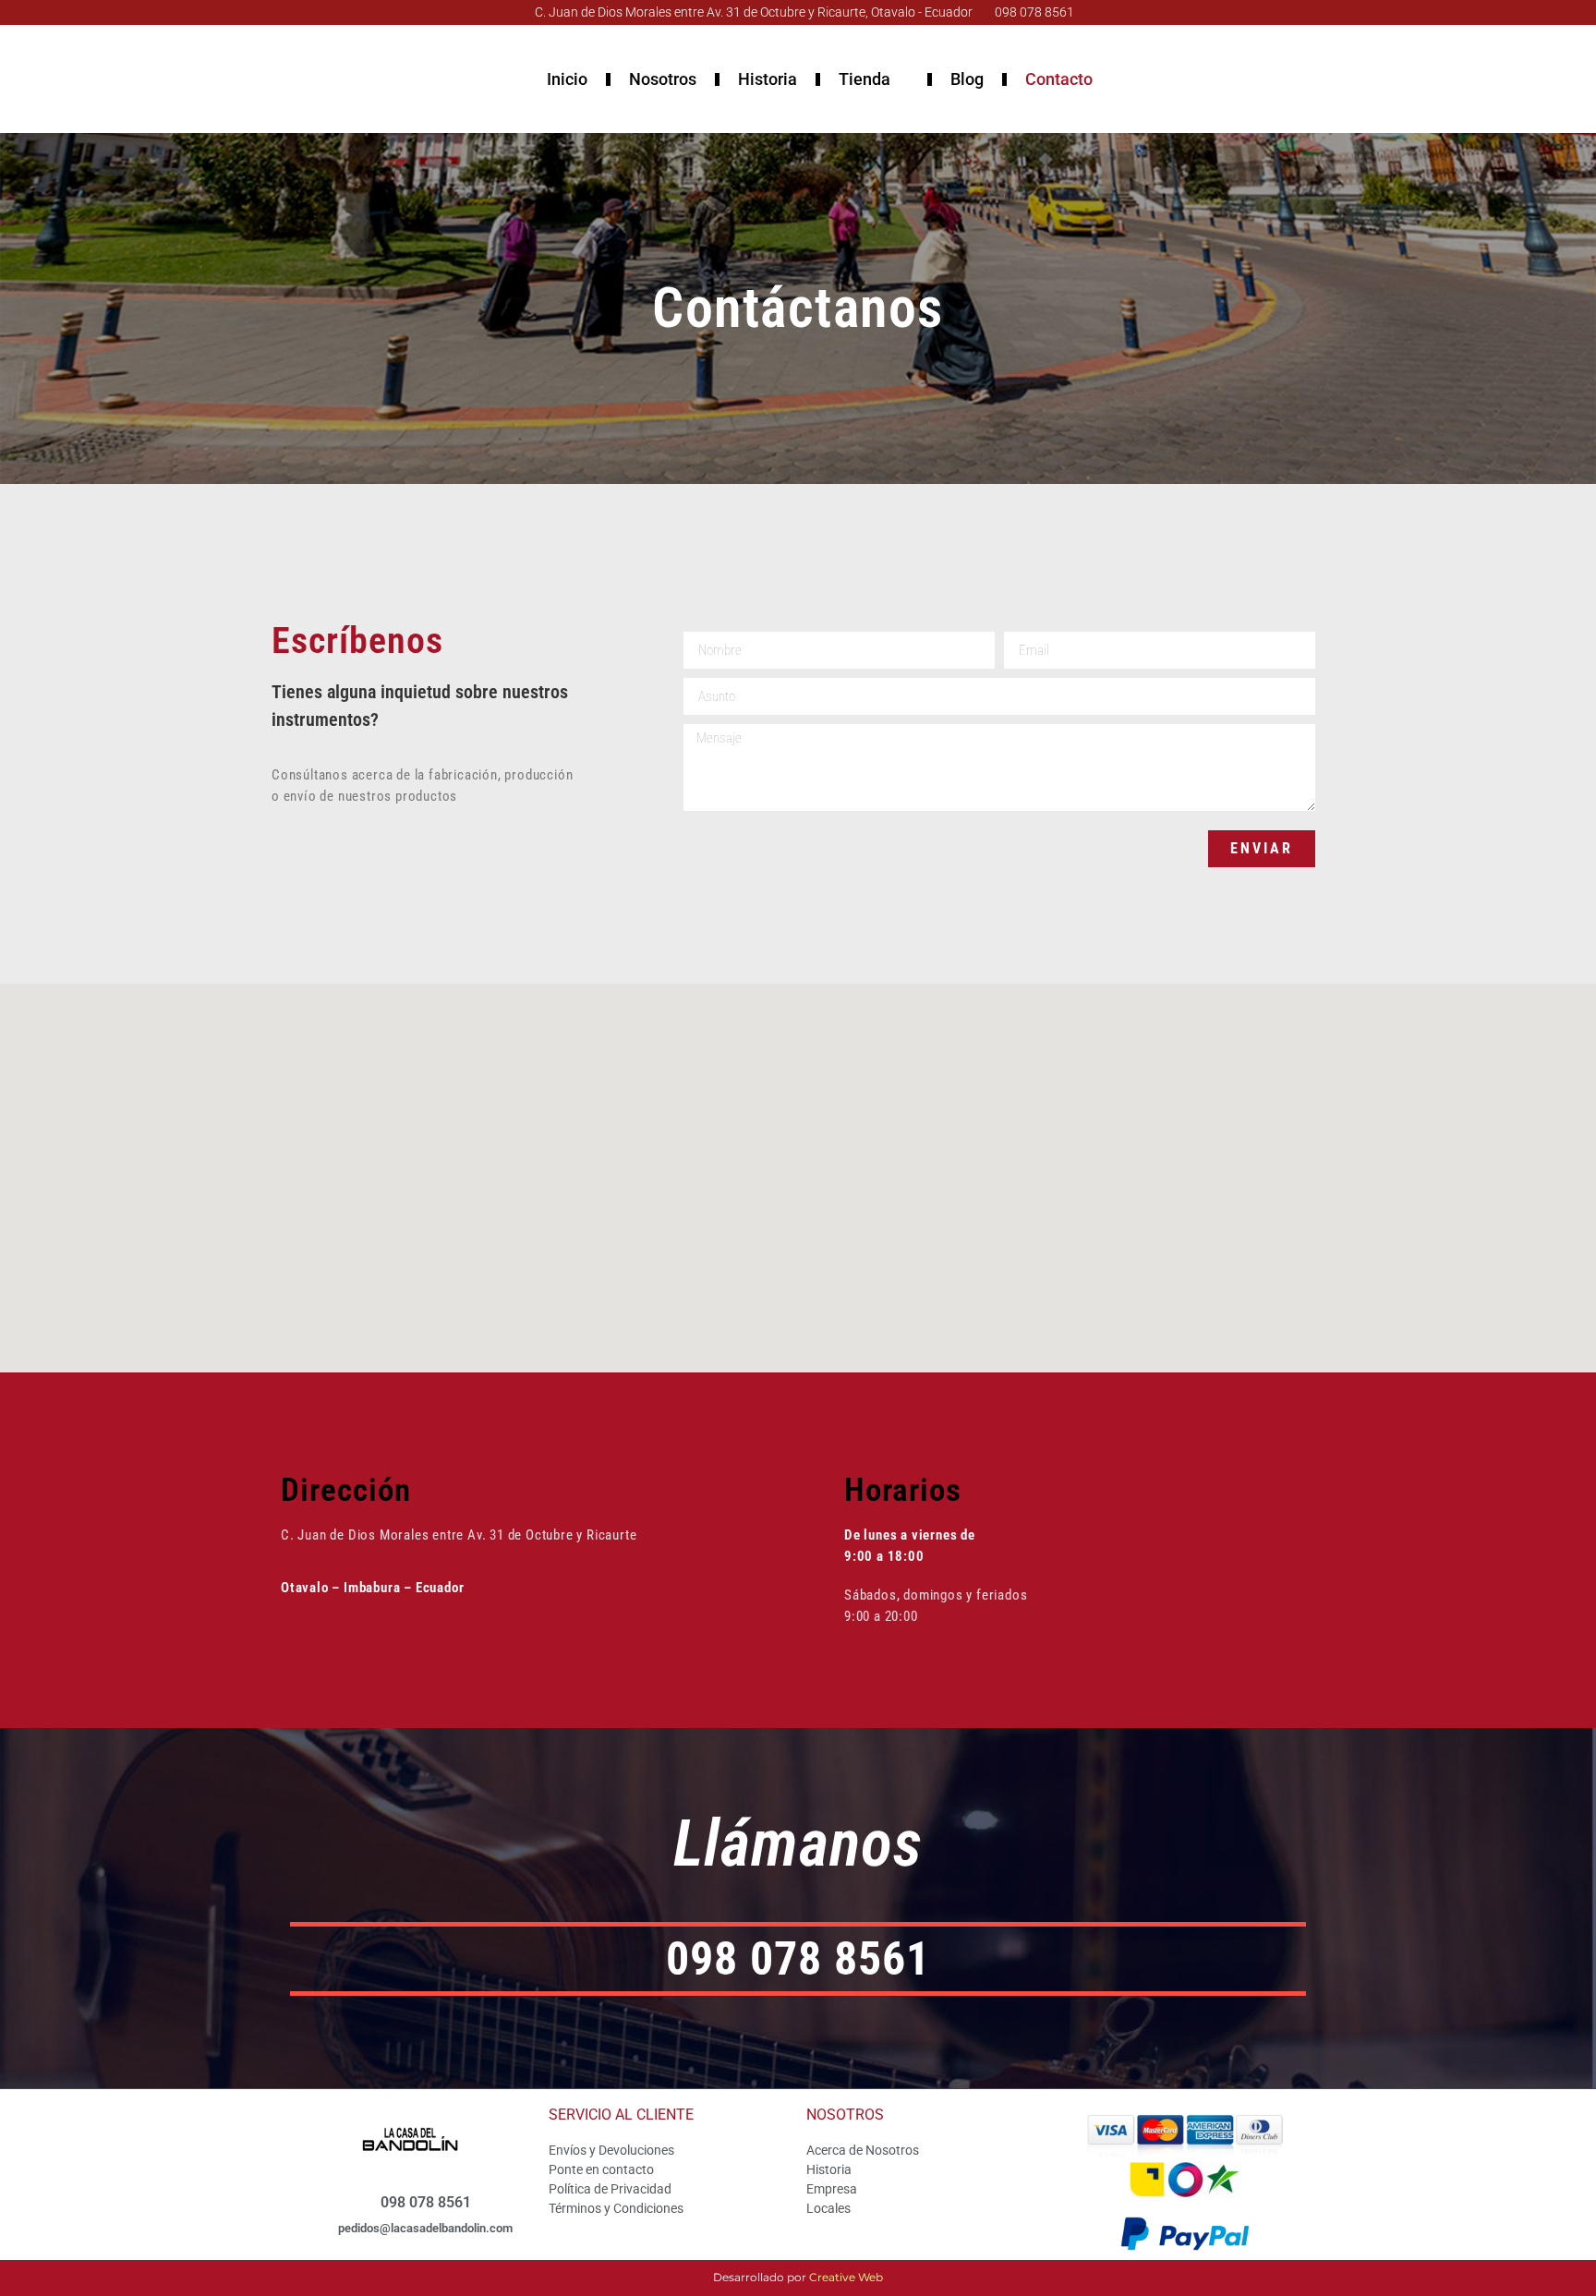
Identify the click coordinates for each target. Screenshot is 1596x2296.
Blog (967, 79)
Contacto (1059, 79)
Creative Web (846, 2277)
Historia (768, 79)
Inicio (567, 79)
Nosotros (663, 79)
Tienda (864, 79)
